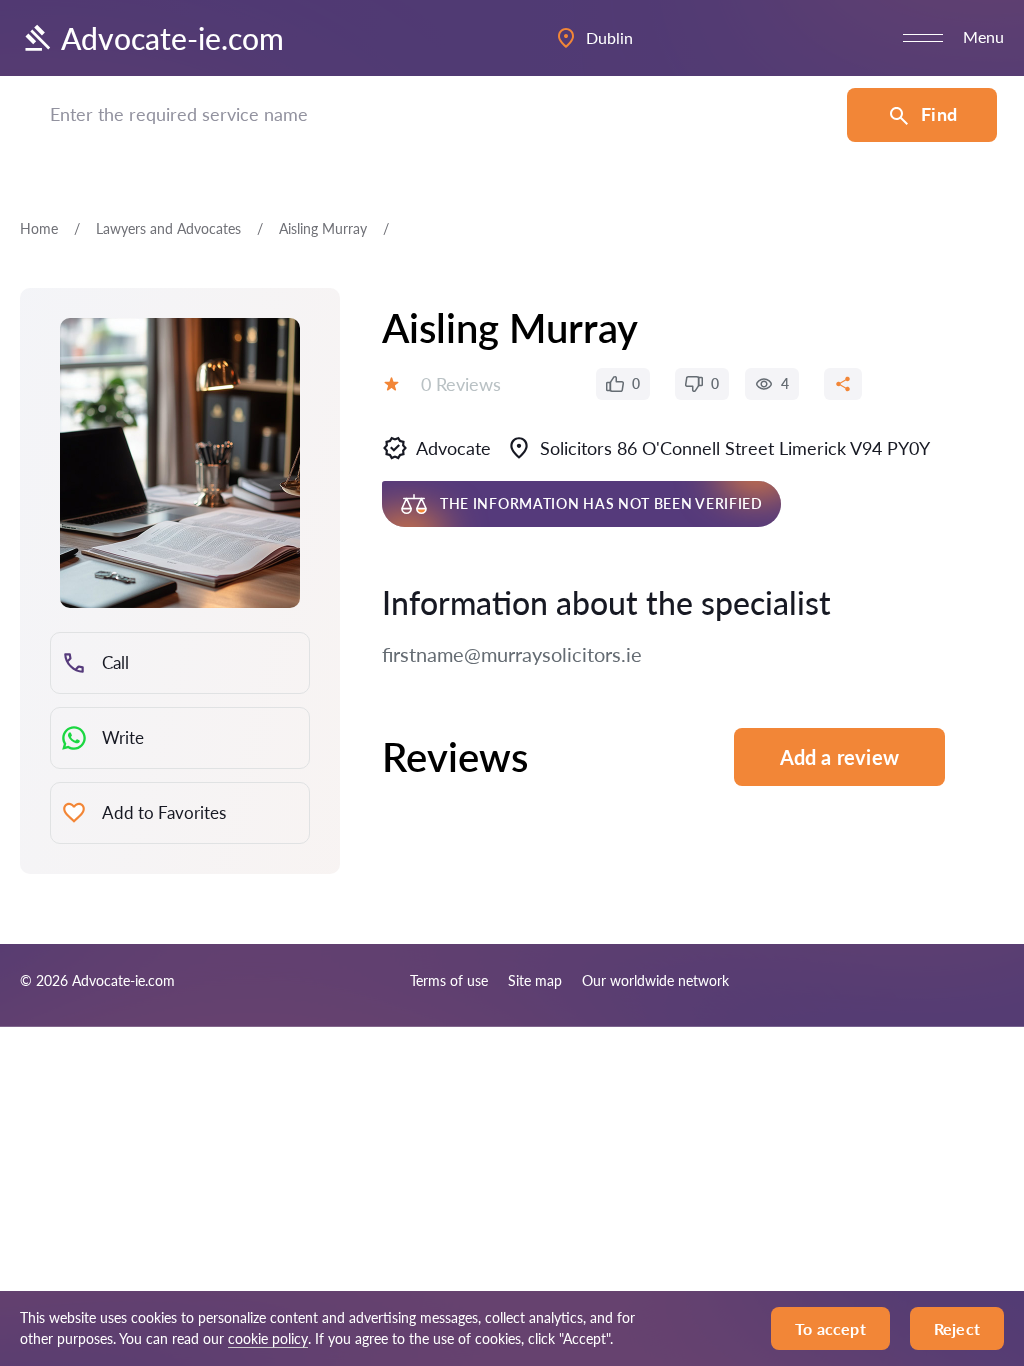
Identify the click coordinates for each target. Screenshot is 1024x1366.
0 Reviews (461, 384)
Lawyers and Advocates (168, 228)
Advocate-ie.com (172, 38)
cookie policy (268, 1338)
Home (39, 228)
